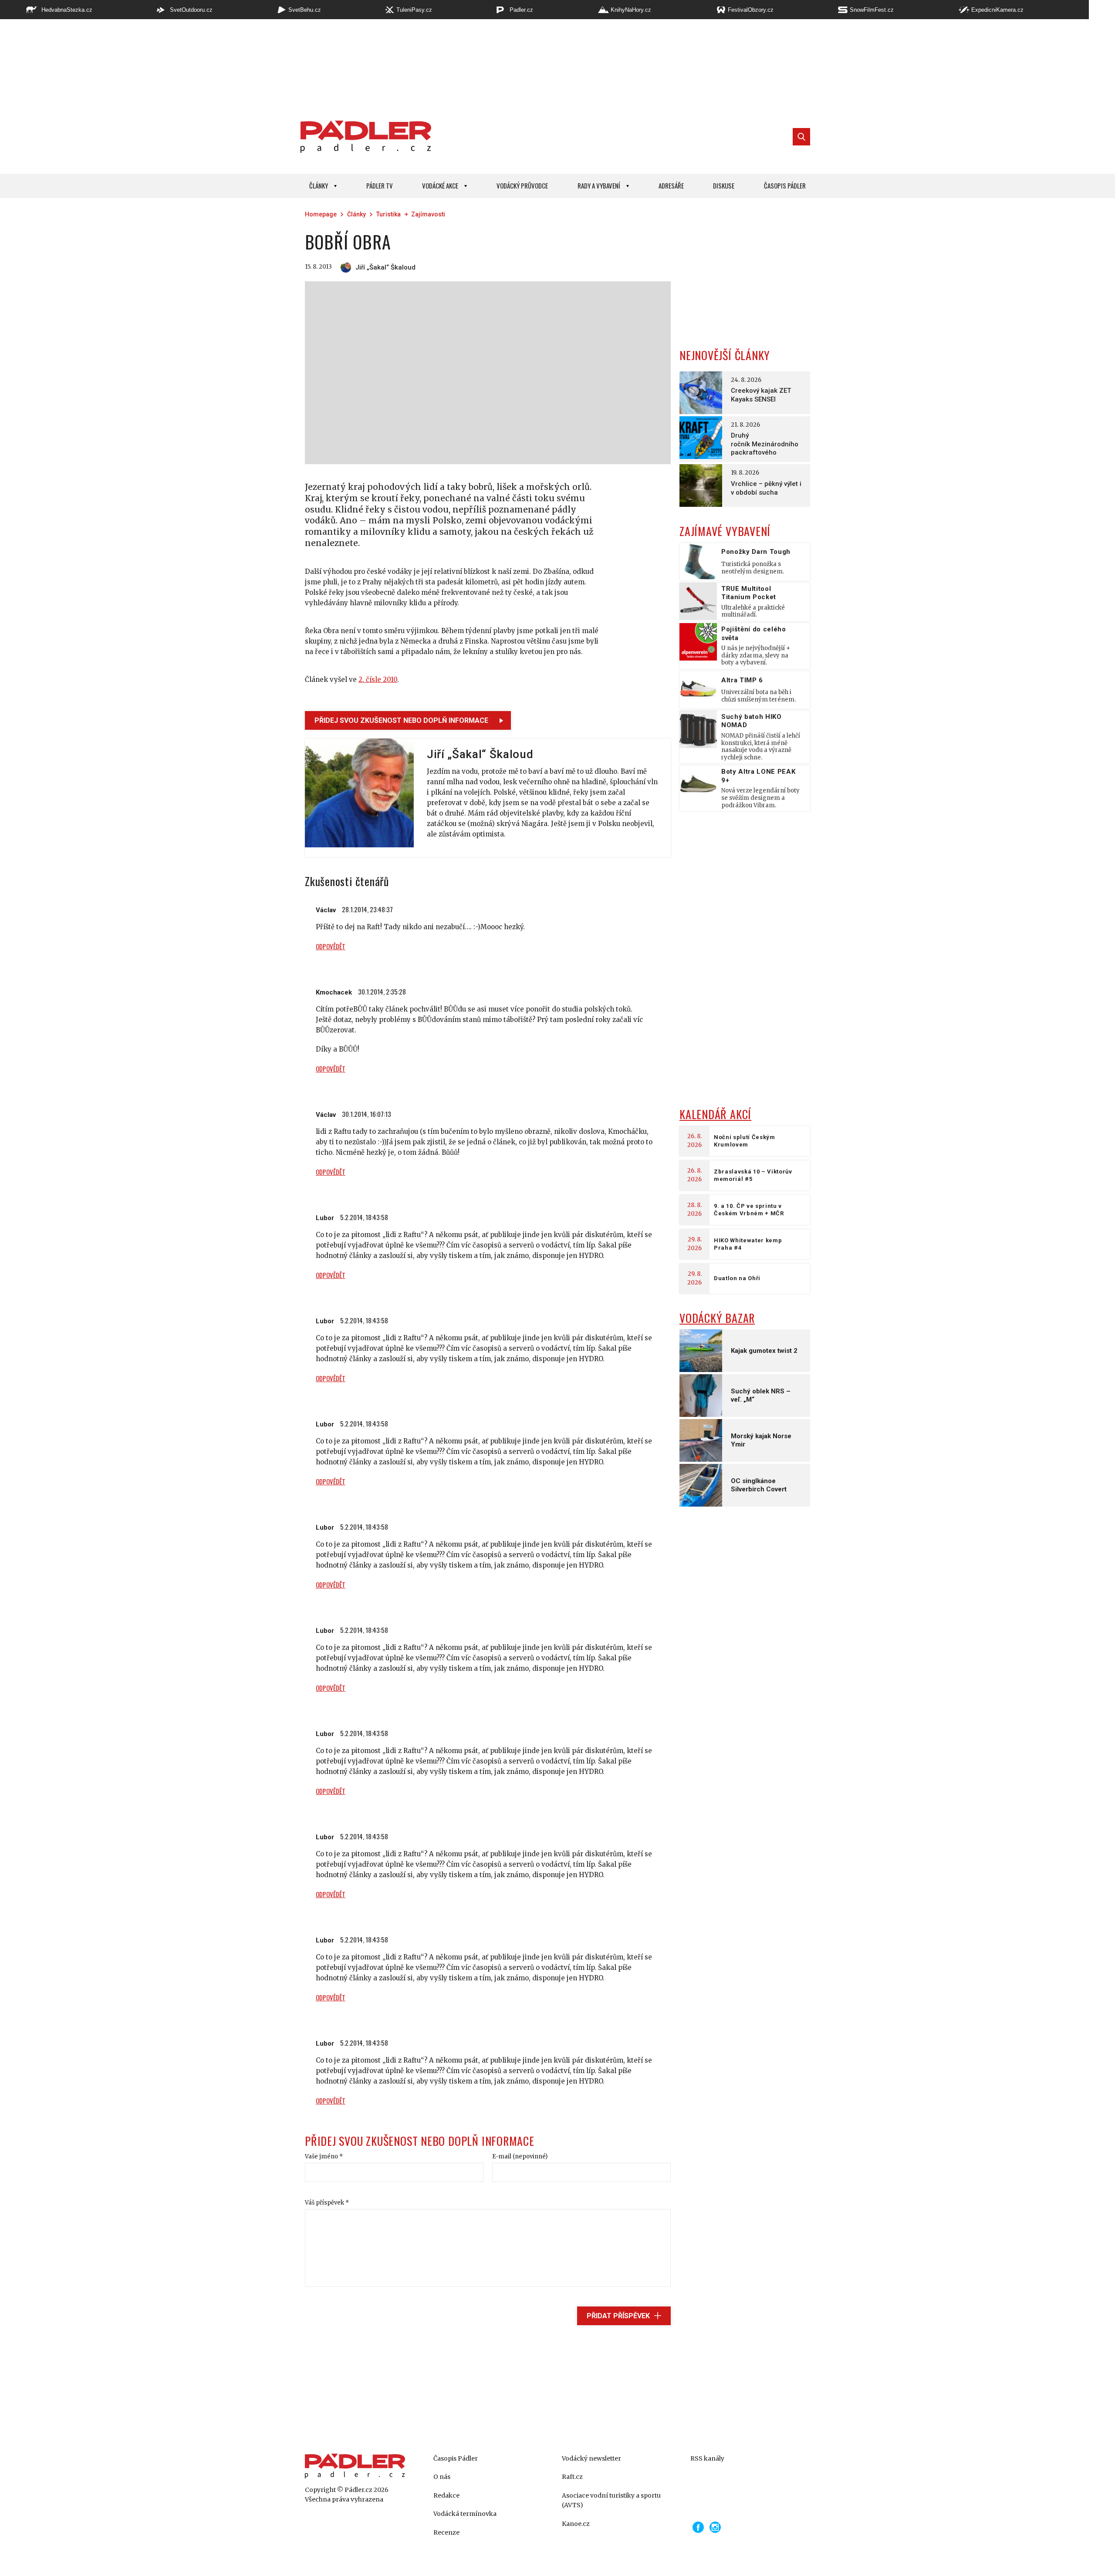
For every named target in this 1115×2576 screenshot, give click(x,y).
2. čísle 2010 (378, 679)
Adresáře (671, 185)
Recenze (446, 2532)
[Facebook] (698, 2527)
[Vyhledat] (801, 137)
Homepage (321, 214)
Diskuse (724, 185)
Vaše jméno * (324, 2156)
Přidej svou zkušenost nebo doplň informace (401, 720)
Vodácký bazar (717, 1318)
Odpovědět (331, 946)
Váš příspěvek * (327, 2203)
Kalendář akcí (715, 1114)
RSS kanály (707, 2458)
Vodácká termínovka (465, 2514)
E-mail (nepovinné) (520, 2156)
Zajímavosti (428, 214)
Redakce (446, 2495)
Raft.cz (572, 2477)
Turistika (389, 214)
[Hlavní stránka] (364, 137)
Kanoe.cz (576, 2524)
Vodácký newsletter (591, 2458)
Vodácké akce (440, 185)
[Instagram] (715, 2527)
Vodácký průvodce (522, 185)
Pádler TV (380, 185)
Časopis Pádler (785, 185)
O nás (442, 2477)
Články (319, 185)
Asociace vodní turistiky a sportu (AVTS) (611, 2500)
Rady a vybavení (599, 185)
